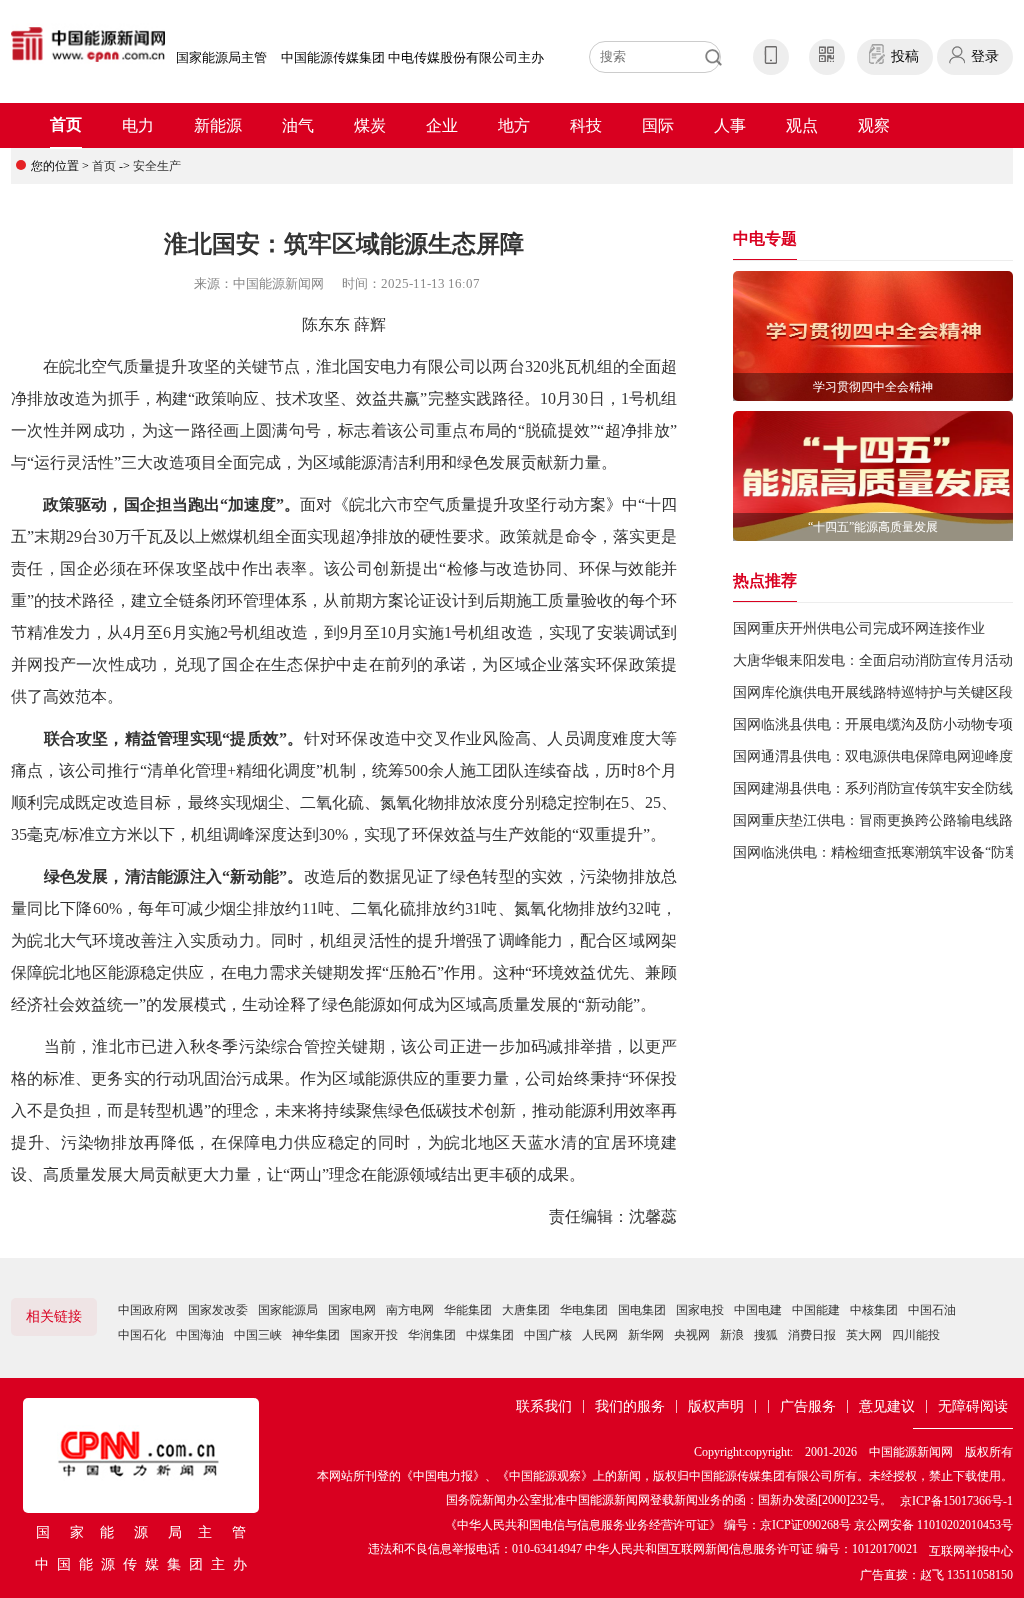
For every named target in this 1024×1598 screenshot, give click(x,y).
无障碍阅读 (973, 1406)
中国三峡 (258, 1335)
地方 (514, 125)
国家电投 (700, 1310)
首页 (66, 124)
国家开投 (374, 1335)
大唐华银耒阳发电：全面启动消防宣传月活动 (873, 660)
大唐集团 (526, 1310)
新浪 (732, 1335)
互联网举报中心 (971, 1551)
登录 (985, 56)
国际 (658, 125)
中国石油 (932, 1310)
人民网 (600, 1335)
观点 (802, 125)
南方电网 (410, 1310)
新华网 (646, 1335)
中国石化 (142, 1335)
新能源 (218, 125)
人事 (730, 125)
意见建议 (887, 1406)
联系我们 (544, 1406)
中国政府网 (148, 1310)
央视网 (692, 1335)
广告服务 (808, 1406)
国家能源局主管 (221, 57)
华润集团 (432, 1335)
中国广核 (548, 1335)
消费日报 (812, 1335)
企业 (442, 125)
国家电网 (352, 1310)
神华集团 (316, 1335)
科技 (586, 125)
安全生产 (157, 166)
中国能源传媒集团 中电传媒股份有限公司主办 (412, 57)
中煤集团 (490, 1335)
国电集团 (642, 1310)
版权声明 (716, 1406)
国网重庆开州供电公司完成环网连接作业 (859, 628)
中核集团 (874, 1310)
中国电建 (758, 1310)
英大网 (864, 1335)
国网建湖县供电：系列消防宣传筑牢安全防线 (873, 788)
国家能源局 (288, 1310)
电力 (138, 125)
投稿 (905, 56)
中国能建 (816, 1310)
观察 (874, 125)
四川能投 (916, 1335)
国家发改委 (218, 1310)
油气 (298, 125)
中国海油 (200, 1335)
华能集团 (468, 1310)
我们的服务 (630, 1406)
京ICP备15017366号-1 (956, 1501)
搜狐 (766, 1335)
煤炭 (370, 125)
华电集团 (584, 1310)
